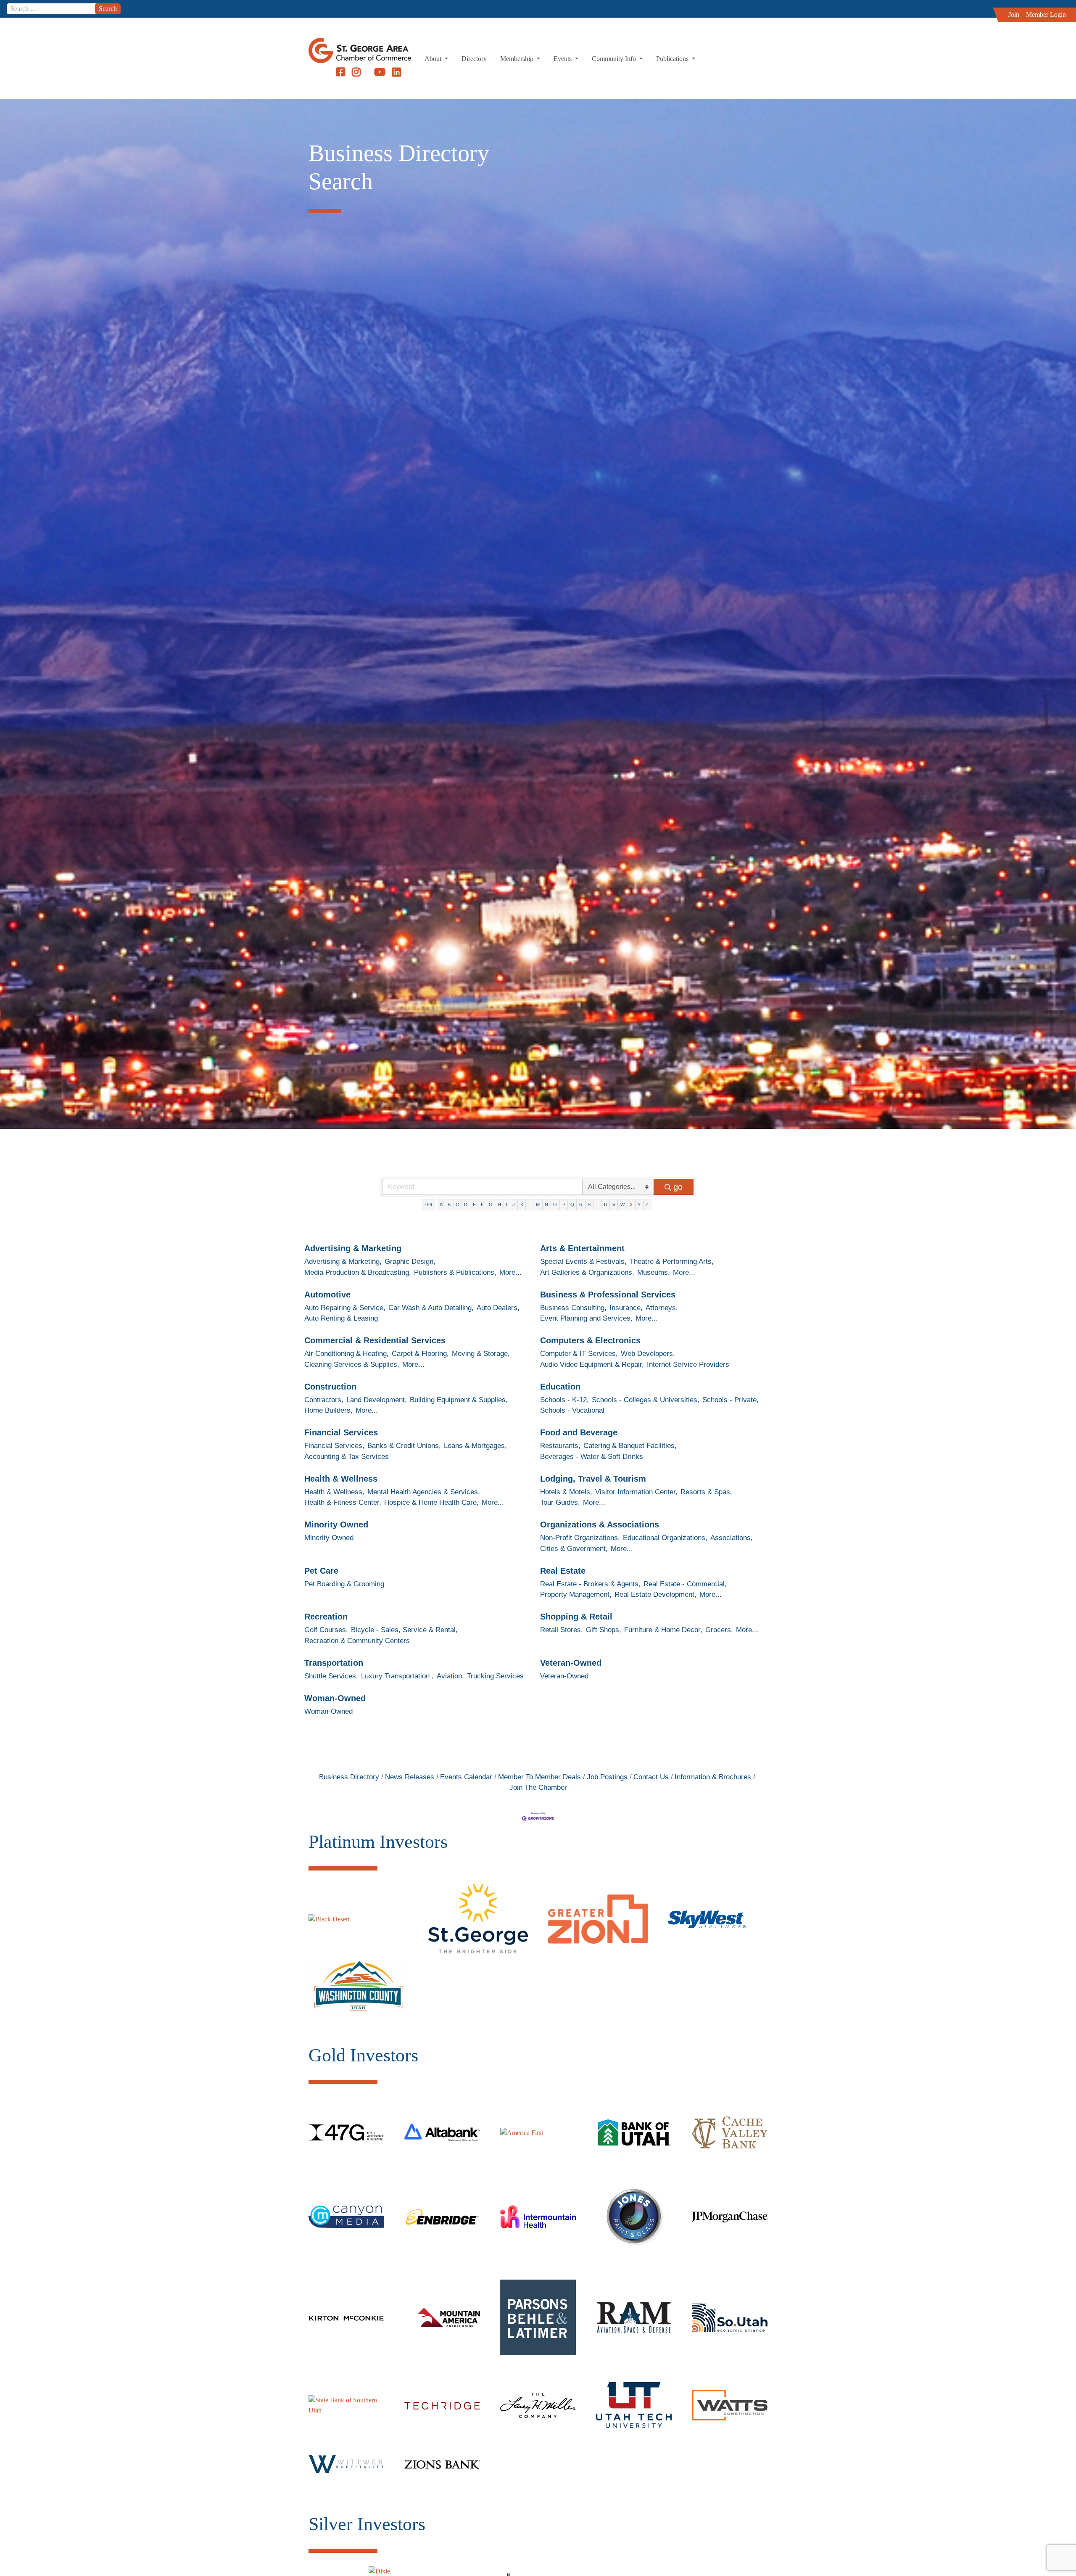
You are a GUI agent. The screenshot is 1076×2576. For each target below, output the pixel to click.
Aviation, (450, 1676)
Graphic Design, (410, 1262)
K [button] (522, 1205)
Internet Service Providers (688, 1365)
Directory (474, 59)
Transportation (334, 1663)
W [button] (622, 1205)
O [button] (555, 1205)
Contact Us (651, 1777)
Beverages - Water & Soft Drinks (592, 1457)
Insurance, (626, 1308)
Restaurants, (560, 1446)
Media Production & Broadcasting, (358, 1272)
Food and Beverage (579, 1432)
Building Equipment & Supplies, (459, 1400)
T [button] (597, 1205)
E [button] (474, 1205)
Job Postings (607, 1777)
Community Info (615, 59)
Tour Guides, (560, 1502)
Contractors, (324, 1400)
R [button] (581, 1205)
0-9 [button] (429, 1205)
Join (1014, 15)
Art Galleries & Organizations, (587, 1272)
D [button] (466, 1205)
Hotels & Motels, (566, 1492)
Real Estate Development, (655, 1594)
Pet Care (321, 1571)
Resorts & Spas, (706, 1492)
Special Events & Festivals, (583, 1262)
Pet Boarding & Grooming (344, 1584)
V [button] (614, 1205)
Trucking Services (495, 1676)
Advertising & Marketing (353, 1248)
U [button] (606, 1205)
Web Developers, (648, 1354)
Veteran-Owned (571, 1663)
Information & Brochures (713, 1777)
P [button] (564, 1205)
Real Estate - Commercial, (685, 1584)
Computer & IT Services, (579, 1354)
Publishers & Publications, (455, 1272)
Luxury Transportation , (397, 1676)
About (434, 59)
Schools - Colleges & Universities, (646, 1400)
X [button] (631, 1205)
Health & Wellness (341, 1479)
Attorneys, (662, 1308)
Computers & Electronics (590, 1340)
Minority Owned (336, 1524)
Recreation (326, 1617)
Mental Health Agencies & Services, (424, 1492)
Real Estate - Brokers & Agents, (590, 1584)
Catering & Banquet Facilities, (630, 1446)
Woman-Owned (335, 1698)
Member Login (1046, 15)
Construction (330, 1387)
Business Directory (349, 1777)
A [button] (441, 1205)
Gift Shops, (604, 1630)
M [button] (538, 1205)
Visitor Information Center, (636, 1492)
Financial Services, (334, 1446)
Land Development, (377, 1400)
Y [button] (639, 1205)
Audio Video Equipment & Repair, (592, 1365)
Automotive (327, 1295)
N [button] (546, 1205)
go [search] (678, 1187)
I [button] (507, 1205)
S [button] (589, 1205)
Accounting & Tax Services (347, 1457)
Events (563, 59)
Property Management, (576, 1594)
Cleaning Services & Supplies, (352, 1365)
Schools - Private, (731, 1400)
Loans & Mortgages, (475, 1446)
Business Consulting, (573, 1308)
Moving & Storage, (481, 1354)
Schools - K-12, (564, 1400)
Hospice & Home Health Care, (431, 1502)
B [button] (449, 1205)
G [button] (491, 1205)
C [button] (457, 1205)
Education (560, 1387)
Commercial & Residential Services (375, 1340)
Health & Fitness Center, (343, 1502)
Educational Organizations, (665, 1538)
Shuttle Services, (331, 1676)
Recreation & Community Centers (357, 1641)
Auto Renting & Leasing (341, 1318)
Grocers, (719, 1630)
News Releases (410, 1777)
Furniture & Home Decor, (663, 1630)
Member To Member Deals (539, 1777)
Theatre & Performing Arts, (672, 1262)
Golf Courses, (326, 1630)
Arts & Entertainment (582, 1248)
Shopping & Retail (576, 1617)
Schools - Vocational (572, 1410)
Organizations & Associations (600, 1524)
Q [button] (572, 1205)
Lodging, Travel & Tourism (593, 1479)
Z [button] (647, 1205)
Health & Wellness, (334, 1492)
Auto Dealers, (498, 1308)
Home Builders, (328, 1410)
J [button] (514, 1205)
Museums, (654, 1272)
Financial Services (341, 1432)
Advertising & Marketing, (343, 1262)
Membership (518, 59)
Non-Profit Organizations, (580, 1538)
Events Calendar (466, 1777)
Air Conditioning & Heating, (347, 1354)
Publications (673, 59)
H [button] (499, 1205)
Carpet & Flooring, (420, 1354)
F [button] (482, 1205)
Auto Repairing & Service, (345, 1308)
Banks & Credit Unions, (404, 1446)
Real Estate (563, 1571)
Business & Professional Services (608, 1295)
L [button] (530, 1205)
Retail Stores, (562, 1630)
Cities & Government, (574, 1549)
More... (510, 1272)
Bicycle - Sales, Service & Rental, (404, 1630)
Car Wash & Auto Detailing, (431, 1308)
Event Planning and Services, (586, 1318)
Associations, (732, 1538)
